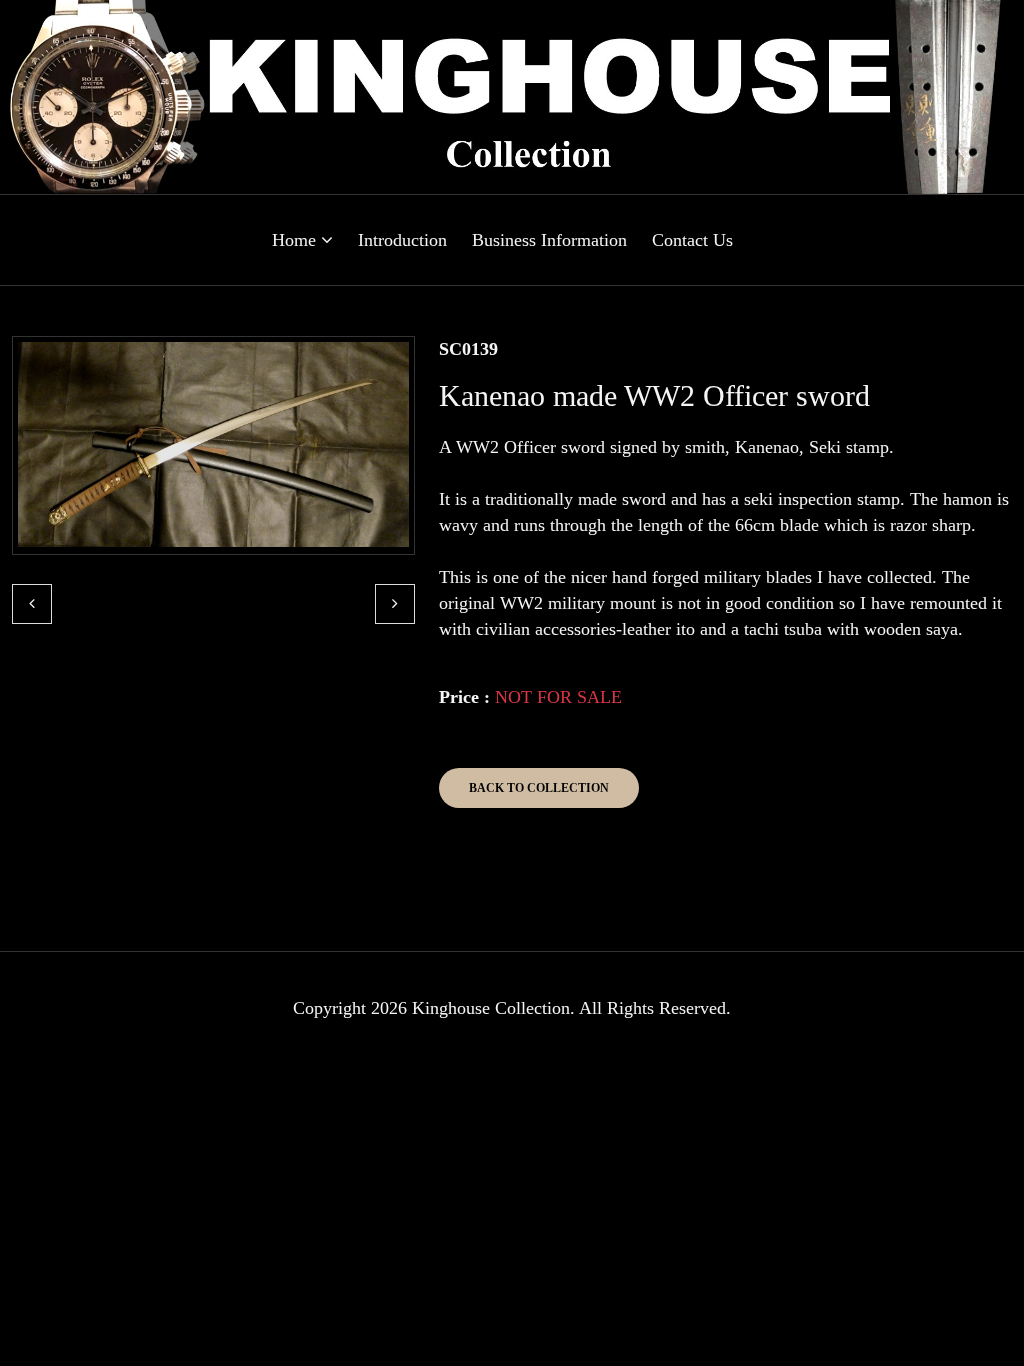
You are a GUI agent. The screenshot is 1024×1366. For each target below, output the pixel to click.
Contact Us (692, 240)
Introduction (402, 240)
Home (296, 240)
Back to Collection (539, 788)
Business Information (549, 240)
